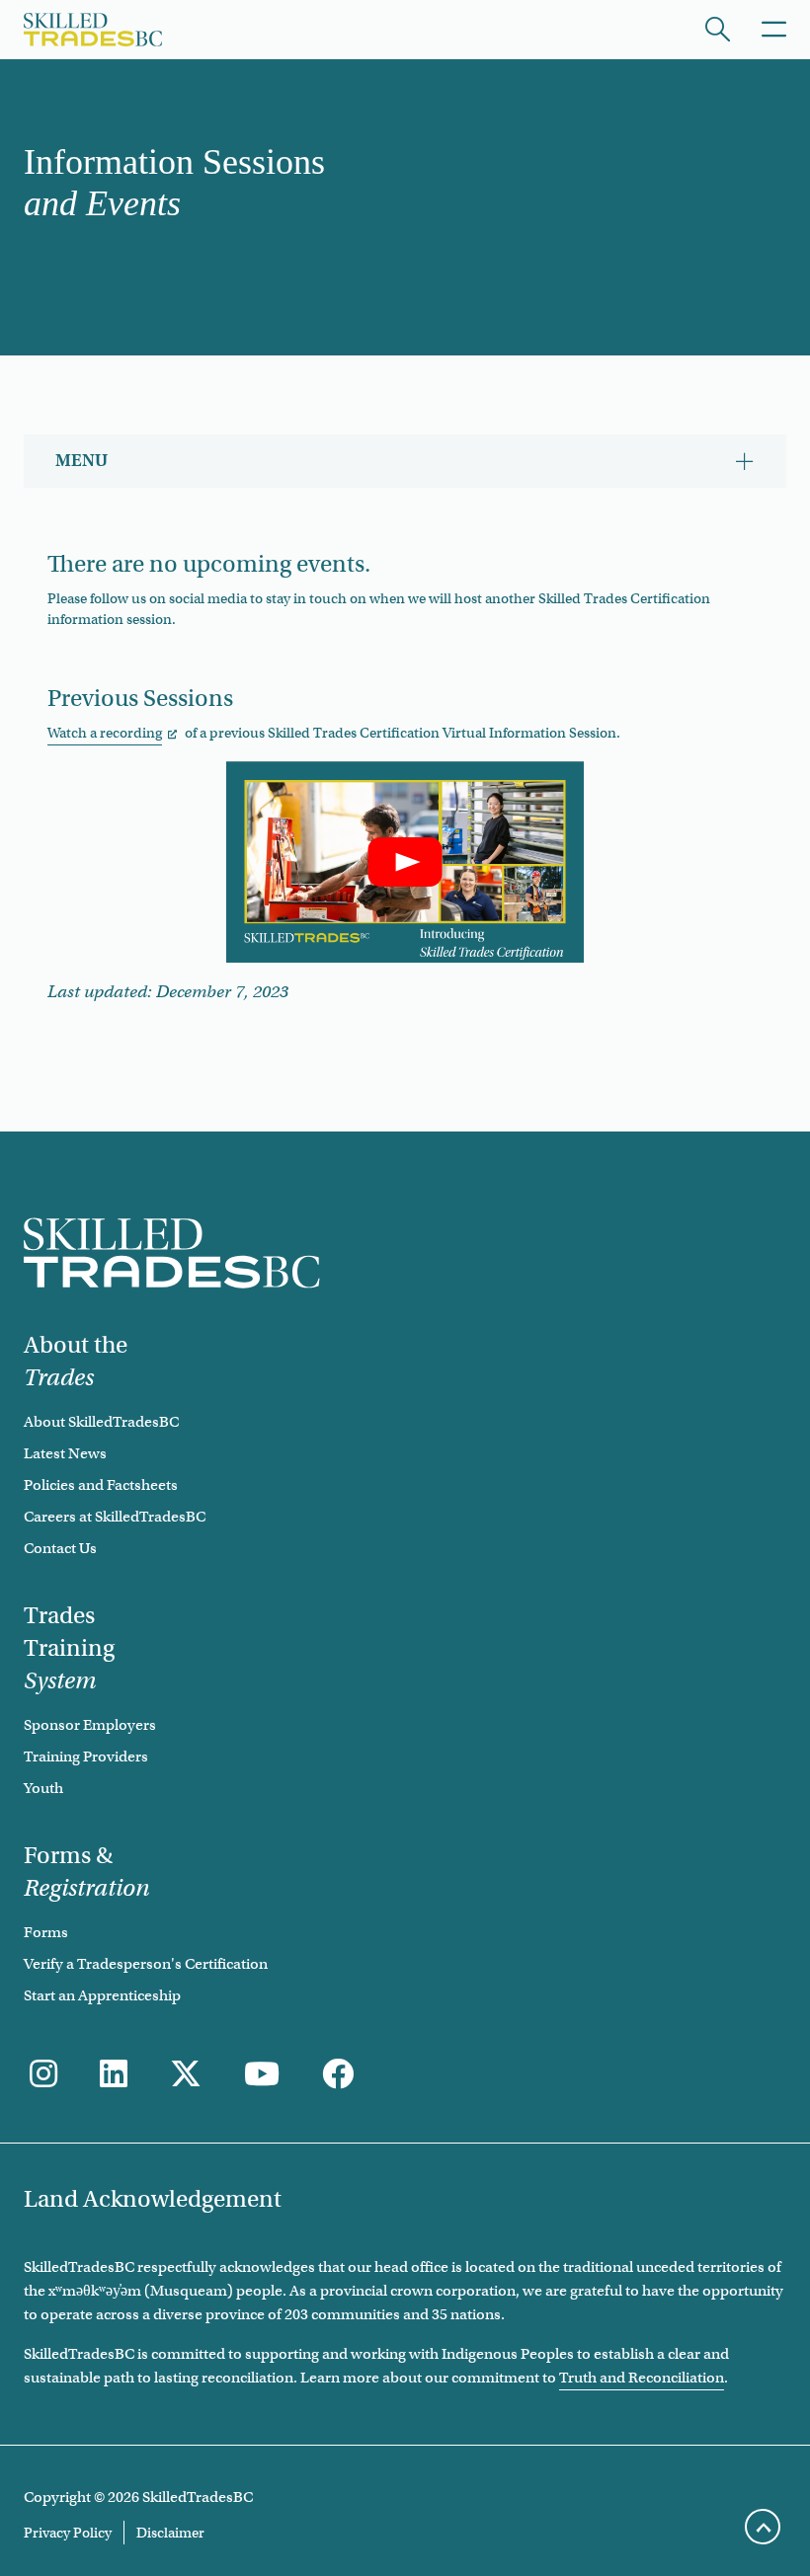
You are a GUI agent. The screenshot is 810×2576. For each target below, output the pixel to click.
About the (76, 1361)
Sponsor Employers (90, 1725)
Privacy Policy (68, 2533)
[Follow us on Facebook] (338, 2075)
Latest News (65, 1453)
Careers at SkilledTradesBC (115, 1517)
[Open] (718, 29)
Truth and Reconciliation (642, 2378)
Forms (46, 1932)
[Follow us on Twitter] (186, 2075)
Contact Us (60, 1548)
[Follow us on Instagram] (43, 2075)
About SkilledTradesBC (101, 1422)
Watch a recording (105, 733)
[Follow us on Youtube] (262, 2075)
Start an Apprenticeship (102, 1995)
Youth (43, 1788)
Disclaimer (170, 2533)
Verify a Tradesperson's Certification (146, 1964)
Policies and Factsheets (101, 1485)
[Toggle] (774, 29)
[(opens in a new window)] (114, 2075)
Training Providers (86, 1756)
